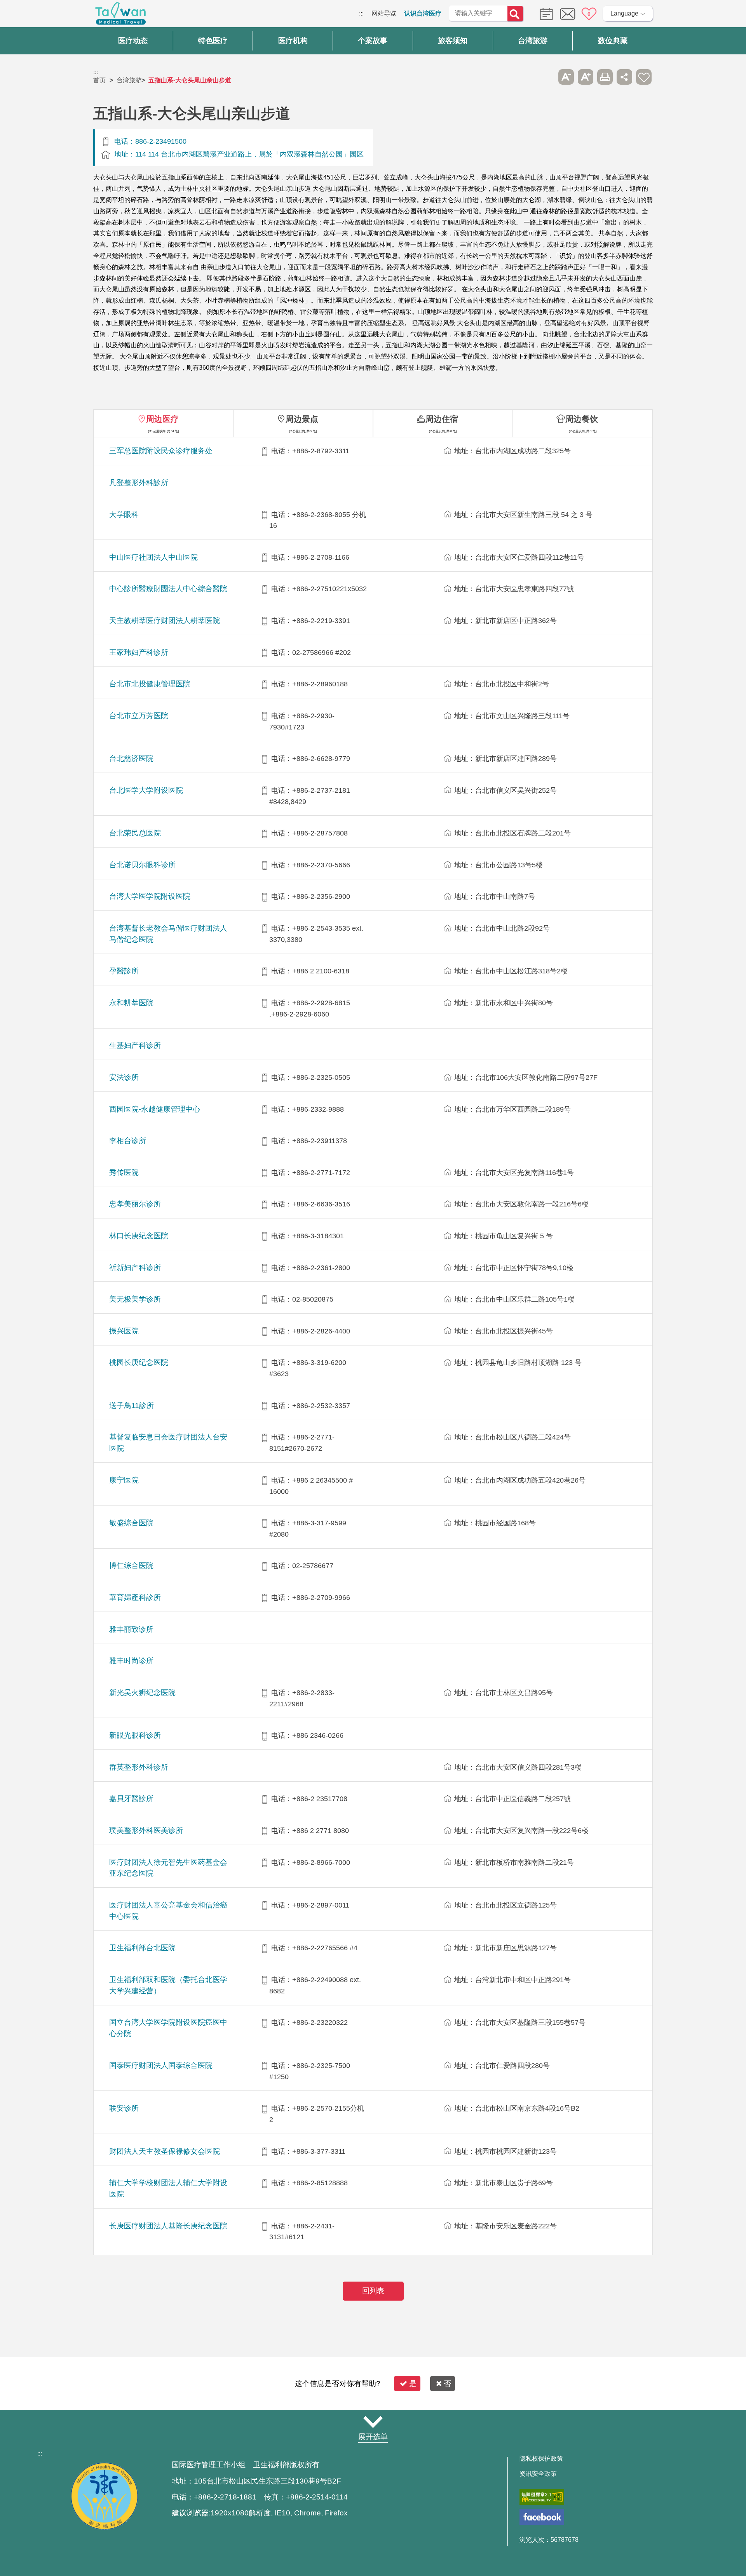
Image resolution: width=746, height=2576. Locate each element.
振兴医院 (124, 1331)
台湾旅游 (129, 80)
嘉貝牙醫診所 (131, 1799)
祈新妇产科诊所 (135, 1268)
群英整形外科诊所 (139, 1767)
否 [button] (447, 2384)
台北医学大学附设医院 (146, 790)
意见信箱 (568, 14)
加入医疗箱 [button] (644, 77)
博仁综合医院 (131, 1566)
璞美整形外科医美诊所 (146, 1830)
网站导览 (384, 13)
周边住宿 (442, 419)
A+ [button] (586, 77)
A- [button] (566, 77)
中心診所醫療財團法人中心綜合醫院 (168, 589)
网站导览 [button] (373, 2422)
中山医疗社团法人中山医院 (153, 557)
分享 (624, 77)
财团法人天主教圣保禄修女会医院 (165, 2151)
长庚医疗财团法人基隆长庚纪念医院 (168, 2226)
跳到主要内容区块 (25, 13)
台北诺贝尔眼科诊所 (142, 865)
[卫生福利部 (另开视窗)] (104, 2528)
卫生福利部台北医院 (142, 1948)
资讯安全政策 (538, 2474)
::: (361, 13)
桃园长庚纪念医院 (139, 1362)
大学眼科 (124, 514)
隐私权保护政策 (541, 2459)
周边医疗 (162, 419)
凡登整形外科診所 (139, 483)
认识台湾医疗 (423, 13)
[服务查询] (544, 13)
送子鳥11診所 (132, 1405)
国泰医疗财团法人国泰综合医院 (161, 2065)
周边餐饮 (582, 419)
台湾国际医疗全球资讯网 (120, 16)
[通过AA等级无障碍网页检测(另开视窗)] (542, 2497)
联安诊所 (124, 2108)
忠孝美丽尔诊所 (135, 1204)
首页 (99, 80)
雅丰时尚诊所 (131, 1661)
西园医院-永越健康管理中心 (155, 1109)
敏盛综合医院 (131, 1523)
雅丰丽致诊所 (131, 1629)
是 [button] (413, 2384)
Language (624, 13)
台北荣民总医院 (135, 833)
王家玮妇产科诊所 (139, 652)
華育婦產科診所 (135, 1597)
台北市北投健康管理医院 (150, 684)
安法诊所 (124, 1077)
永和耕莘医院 (131, 1003)
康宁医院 (124, 1480)
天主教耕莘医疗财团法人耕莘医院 (165, 621)
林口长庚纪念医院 (139, 1236)
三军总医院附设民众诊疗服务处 (161, 451)
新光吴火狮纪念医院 (142, 1693)
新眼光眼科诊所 (135, 1735)
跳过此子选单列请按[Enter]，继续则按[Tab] (547, 77)
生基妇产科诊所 (135, 1045)
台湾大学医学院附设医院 (150, 896)
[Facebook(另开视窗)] (542, 2517)
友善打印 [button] (605, 77)
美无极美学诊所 (135, 1299)
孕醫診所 (124, 971)
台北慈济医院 (131, 758)
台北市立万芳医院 (139, 716)
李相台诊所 (128, 1141)
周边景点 (302, 419)
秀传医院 (124, 1172)
